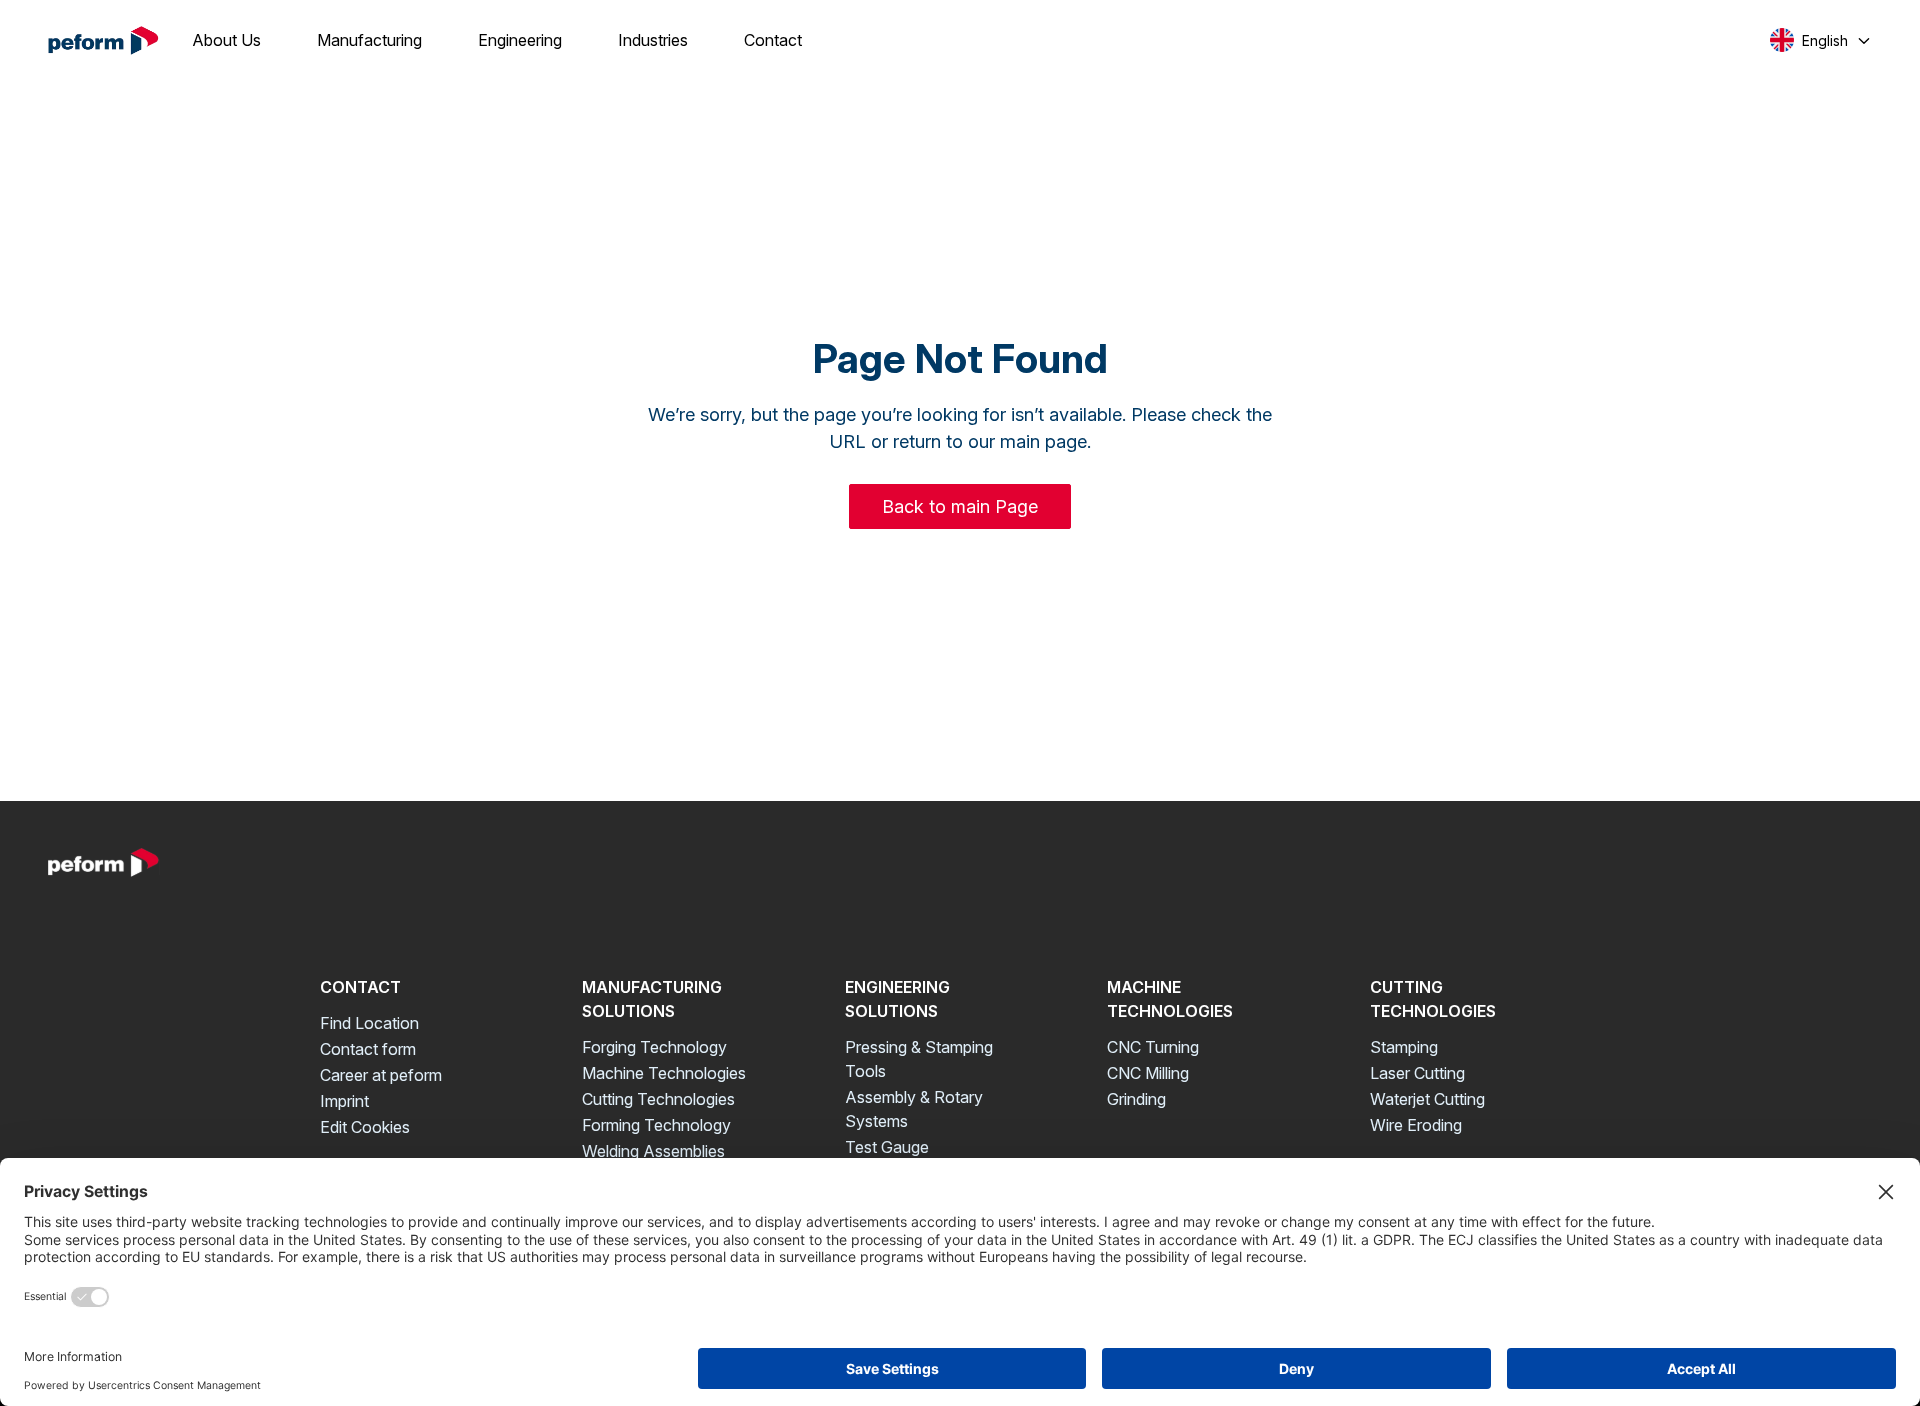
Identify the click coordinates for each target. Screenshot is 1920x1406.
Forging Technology (654, 1047)
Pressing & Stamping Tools (919, 1059)
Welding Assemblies (653, 1151)
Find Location (369, 1023)
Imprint (344, 1101)
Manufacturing (369, 40)
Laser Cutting (1417, 1073)
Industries (653, 40)
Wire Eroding (1416, 1125)
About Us (226, 40)
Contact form (368, 1049)
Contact (773, 40)
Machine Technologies (664, 1073)
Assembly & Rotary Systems (914, 1109)
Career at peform (381, 1075)
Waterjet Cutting (1427, 1099)
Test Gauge (887, 1147)
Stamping (1404, 1047)
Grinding (1136, 1099)
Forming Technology (656, 1125)
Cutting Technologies (658, 1099)
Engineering (520, 40)
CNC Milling (1148, 1073)
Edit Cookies (365, 1127)
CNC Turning (1153, 1047)
